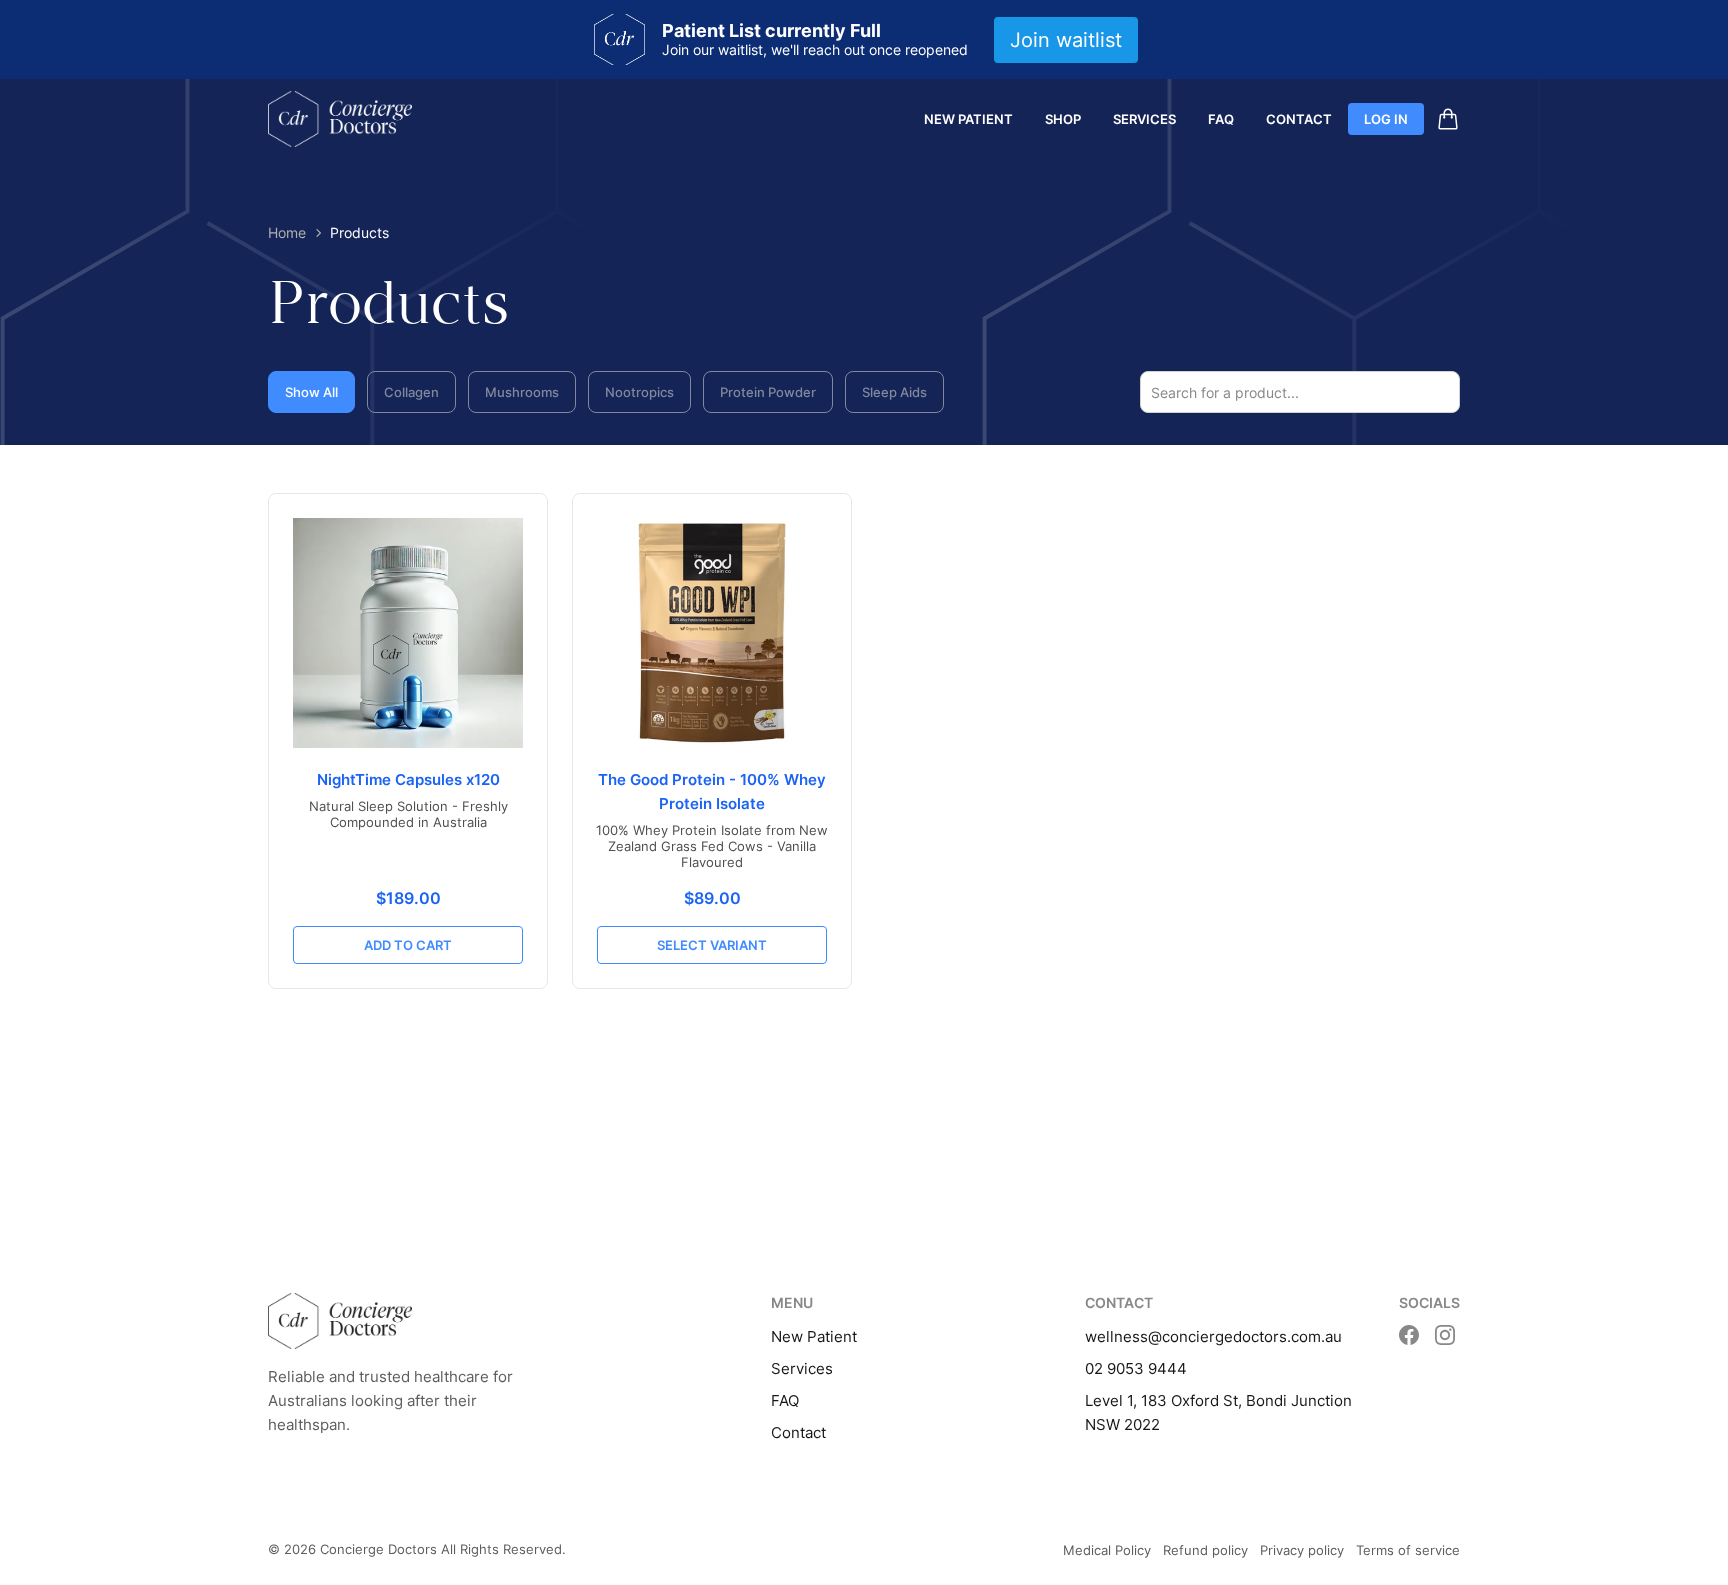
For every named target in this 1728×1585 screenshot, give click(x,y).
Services (1144, 119)
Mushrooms (522, 392)
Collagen (411, 392)
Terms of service (1408, 1550)
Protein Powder (768, 392)
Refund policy (1205, 1550)
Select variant (712, 945)
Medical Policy (1107, 1550)
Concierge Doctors (378, 1549)
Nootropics (639, 392)
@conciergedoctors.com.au (1245, 1336)
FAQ (1221, 119)
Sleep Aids (894, 392)
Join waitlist (1066, 40)
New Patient (968, 119)
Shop (1063, 119)
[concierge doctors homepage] (340, 119)
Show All (311, 392)
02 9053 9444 (1136, 1368)
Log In (1386, 119)
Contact (1299, 119)
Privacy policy (1302, 1550)
